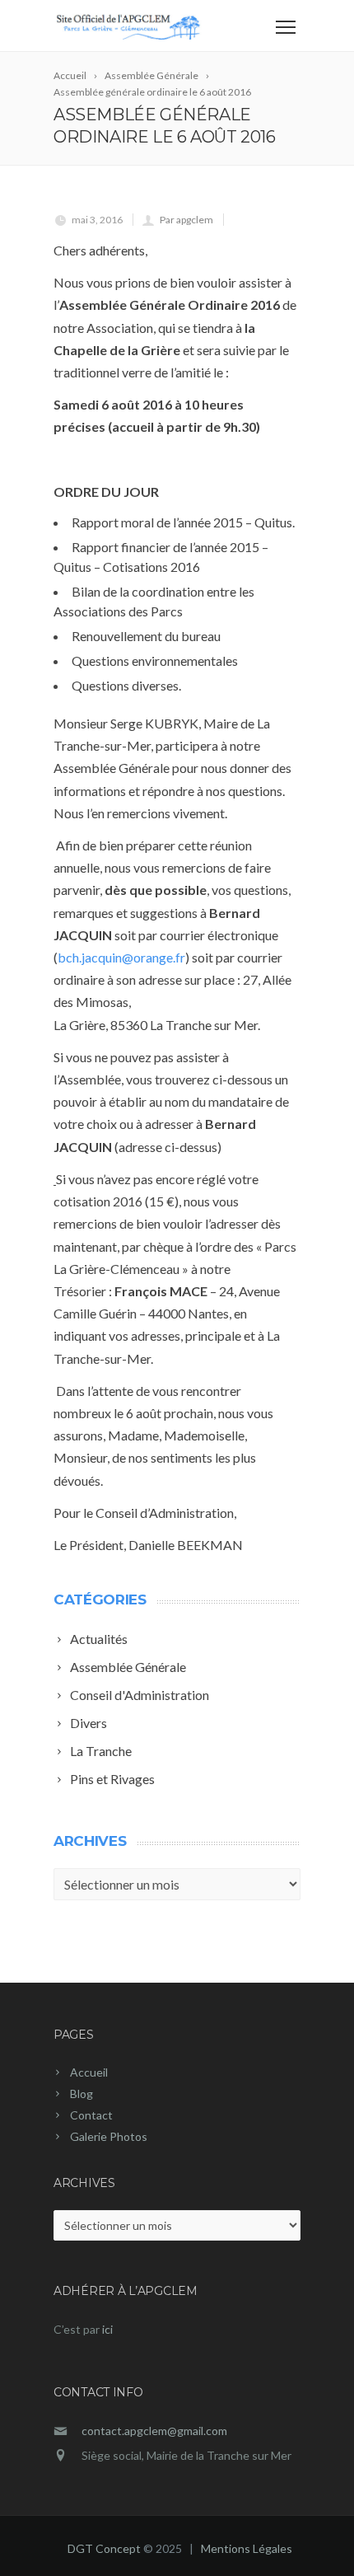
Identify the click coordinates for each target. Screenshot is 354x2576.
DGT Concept (104, 2548)
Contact (91, 2115)
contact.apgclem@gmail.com (154, 2431)
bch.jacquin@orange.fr (121, 957)
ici (107, 2329)
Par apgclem (186, 220)
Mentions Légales (247, 2548)
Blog (82, 2094)
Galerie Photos (109, 2136)
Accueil (89, 2072)
